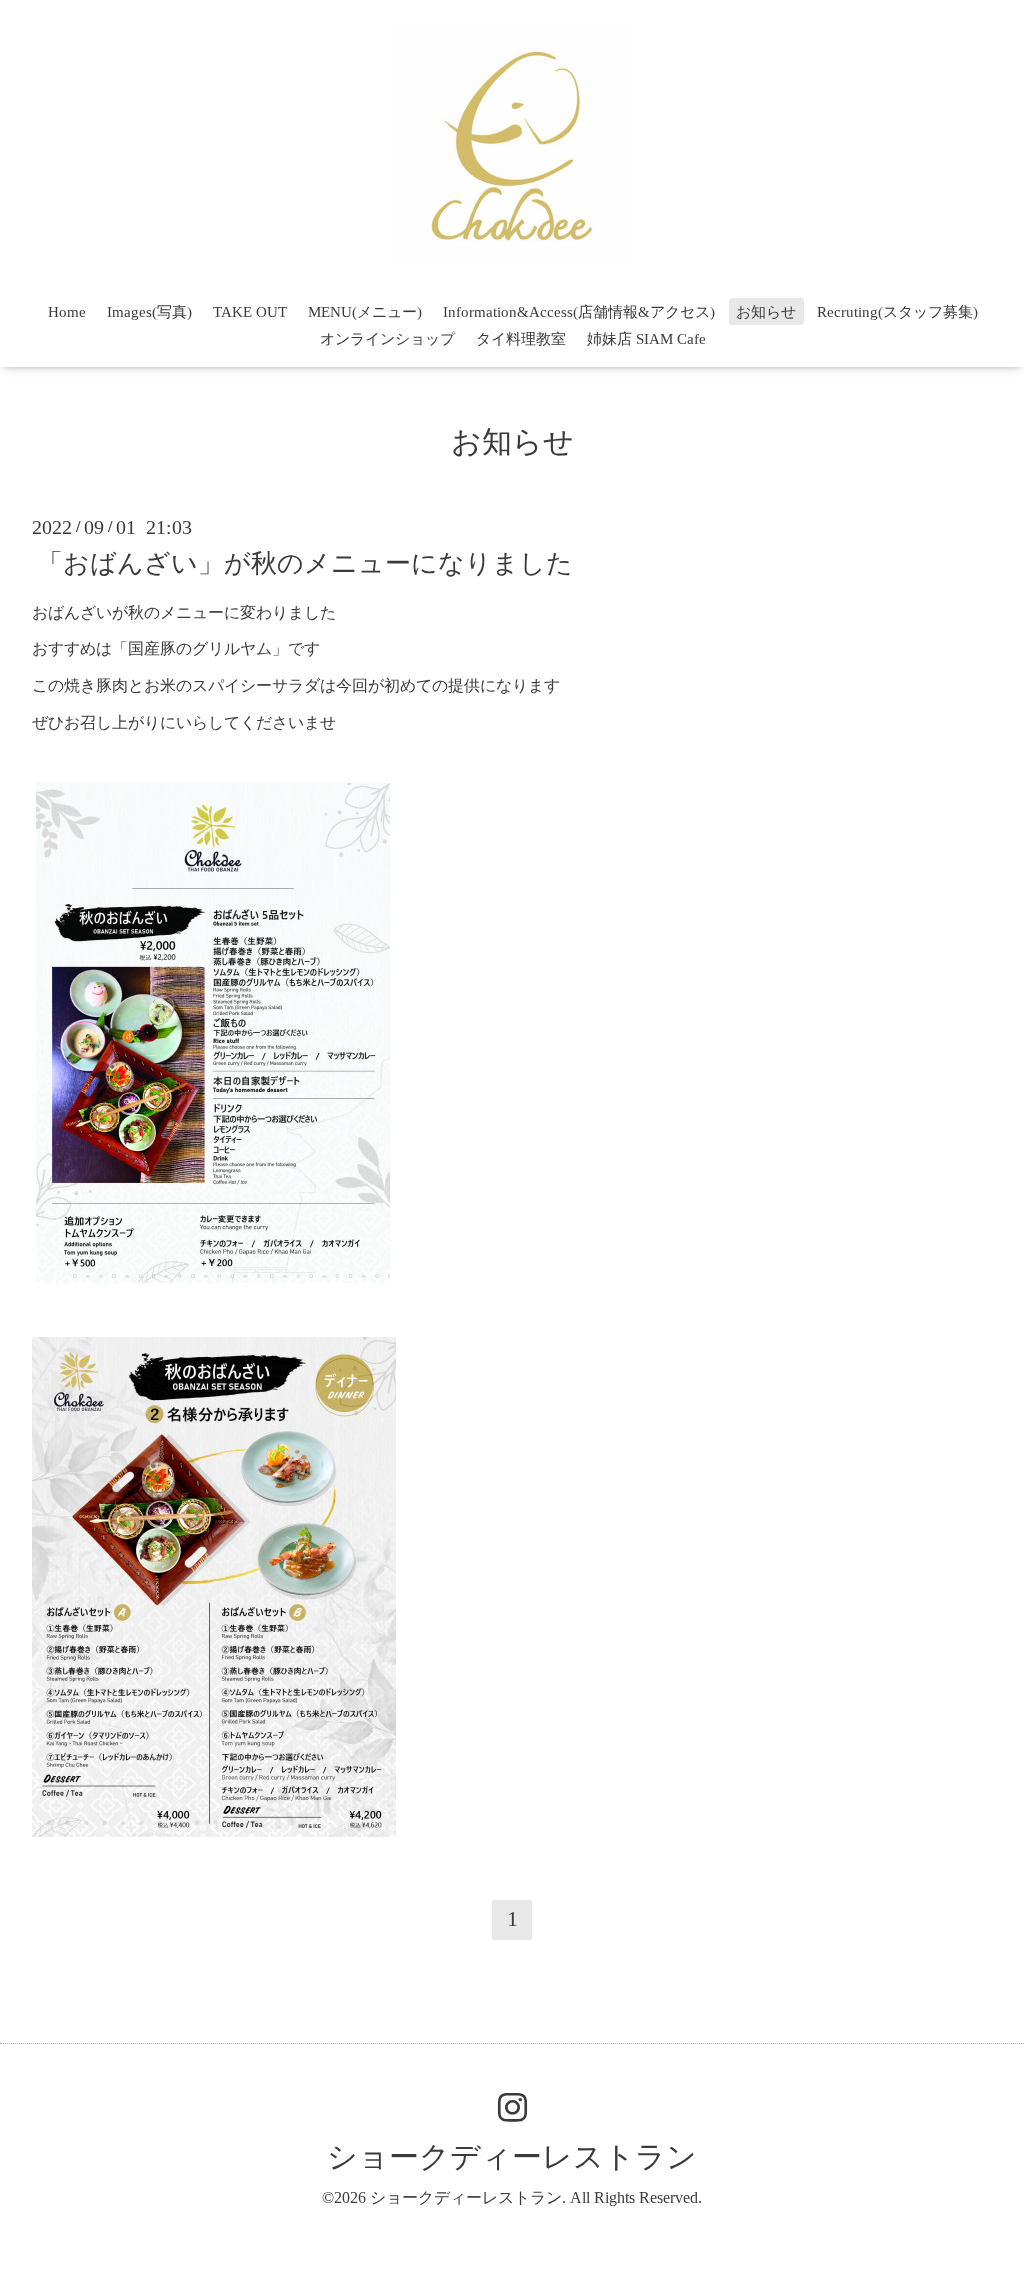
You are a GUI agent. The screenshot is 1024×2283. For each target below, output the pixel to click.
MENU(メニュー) (365, 312)
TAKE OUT (250, 312)
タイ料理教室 (521, 339)
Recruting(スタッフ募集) (897, 312)
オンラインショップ (387, 339)
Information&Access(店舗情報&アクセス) (579, 312)
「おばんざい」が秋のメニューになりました (305, 562)
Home (67, 312)
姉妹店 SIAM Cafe (646, 339)
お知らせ (766, 312)
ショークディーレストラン (512, 2156)
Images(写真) (149, 312)
